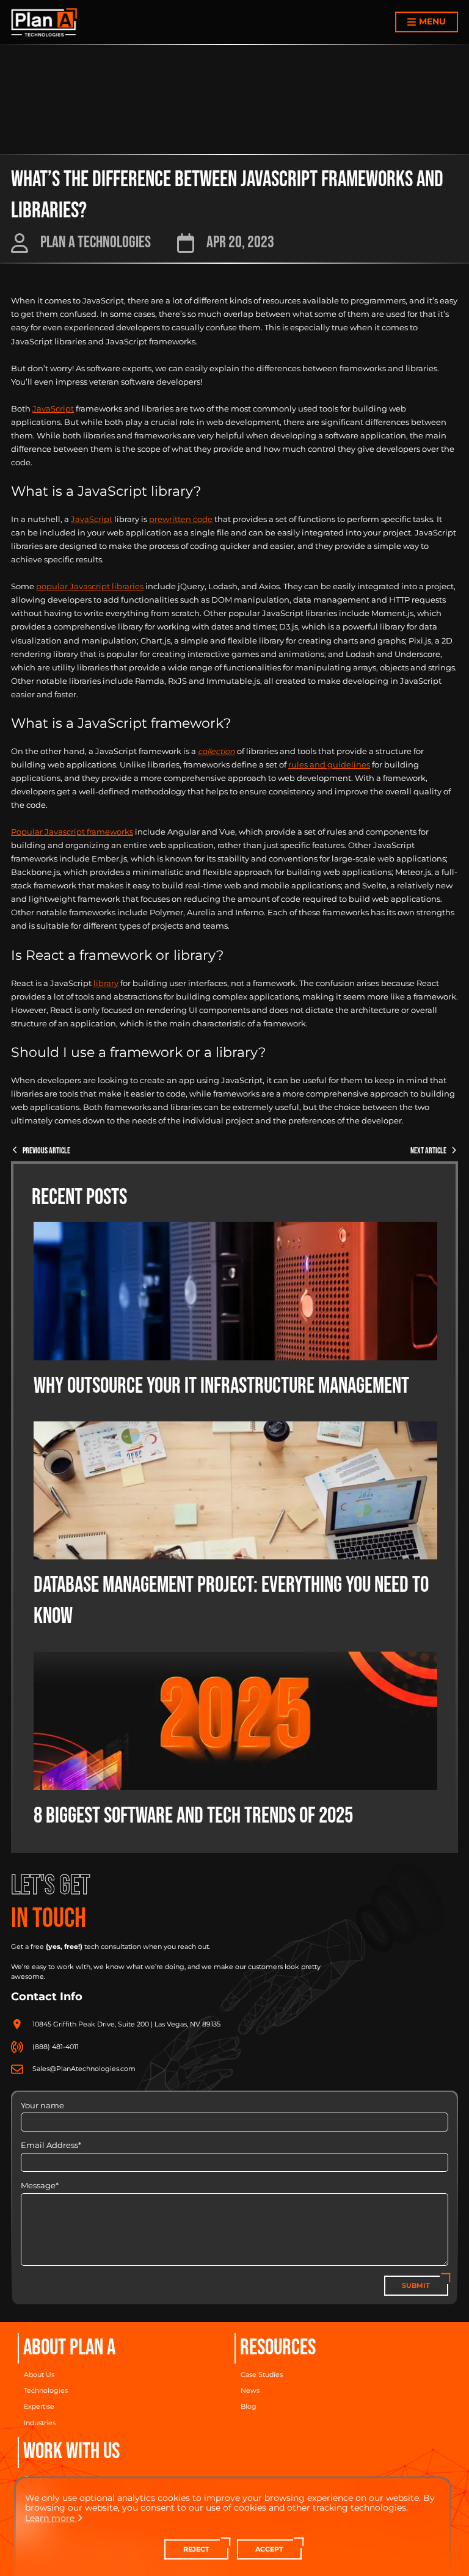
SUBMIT (416, 2286)
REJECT (196, 2549)
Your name (42, 2106)
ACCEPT (269, 2549)
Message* (40, 2186)
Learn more (50, 2518)
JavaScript (53, 409)
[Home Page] (44, 22)
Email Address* (51, 2145)
